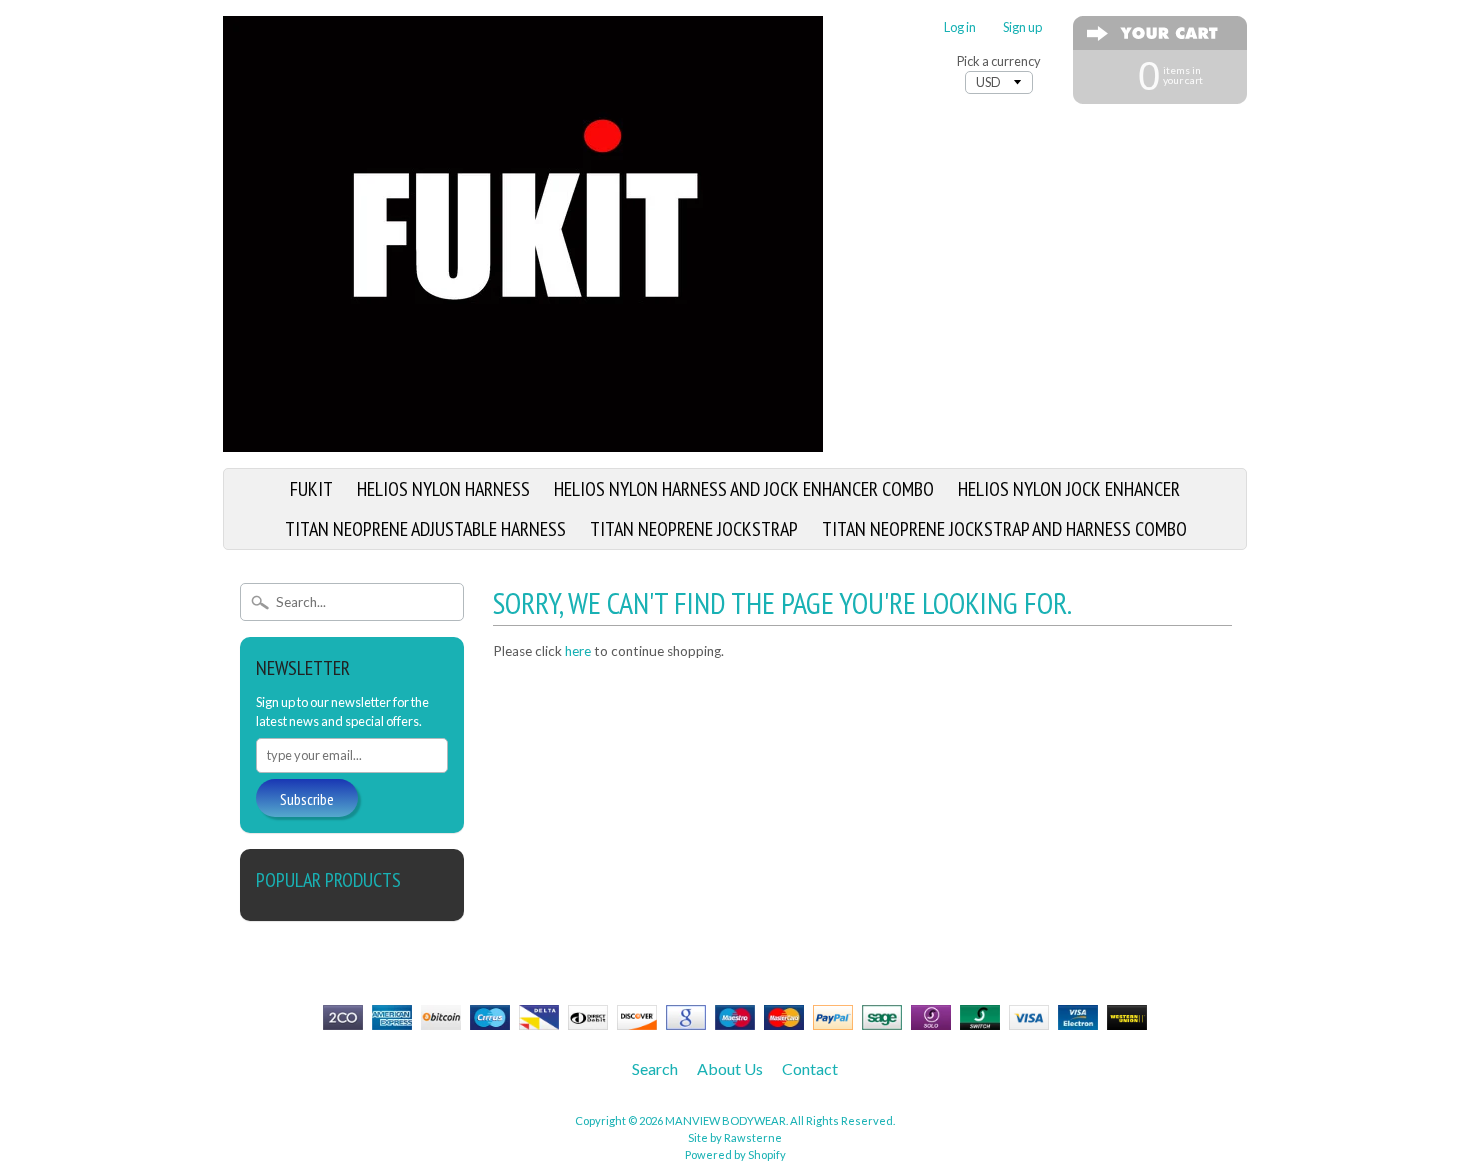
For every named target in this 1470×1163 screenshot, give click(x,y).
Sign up (1022, 27)
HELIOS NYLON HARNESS (443, 489)
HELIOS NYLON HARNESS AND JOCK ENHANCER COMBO (744, 489)
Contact (810, 1068)
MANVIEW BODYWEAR (725, 1120)
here (578, 651)
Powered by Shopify (735, 1154)
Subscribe (307, 799)
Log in (960, 27)
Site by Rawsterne (735, 1137)
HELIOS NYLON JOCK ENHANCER (1069, 489)
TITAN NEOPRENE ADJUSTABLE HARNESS (425, 529)
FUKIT (311, 489)
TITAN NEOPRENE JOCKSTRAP (694, 529)
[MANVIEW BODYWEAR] (523, 440)
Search (655, 1068)
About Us (730, 1068)
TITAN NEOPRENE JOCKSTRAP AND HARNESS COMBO (1004, 529)
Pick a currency (999, 61)
